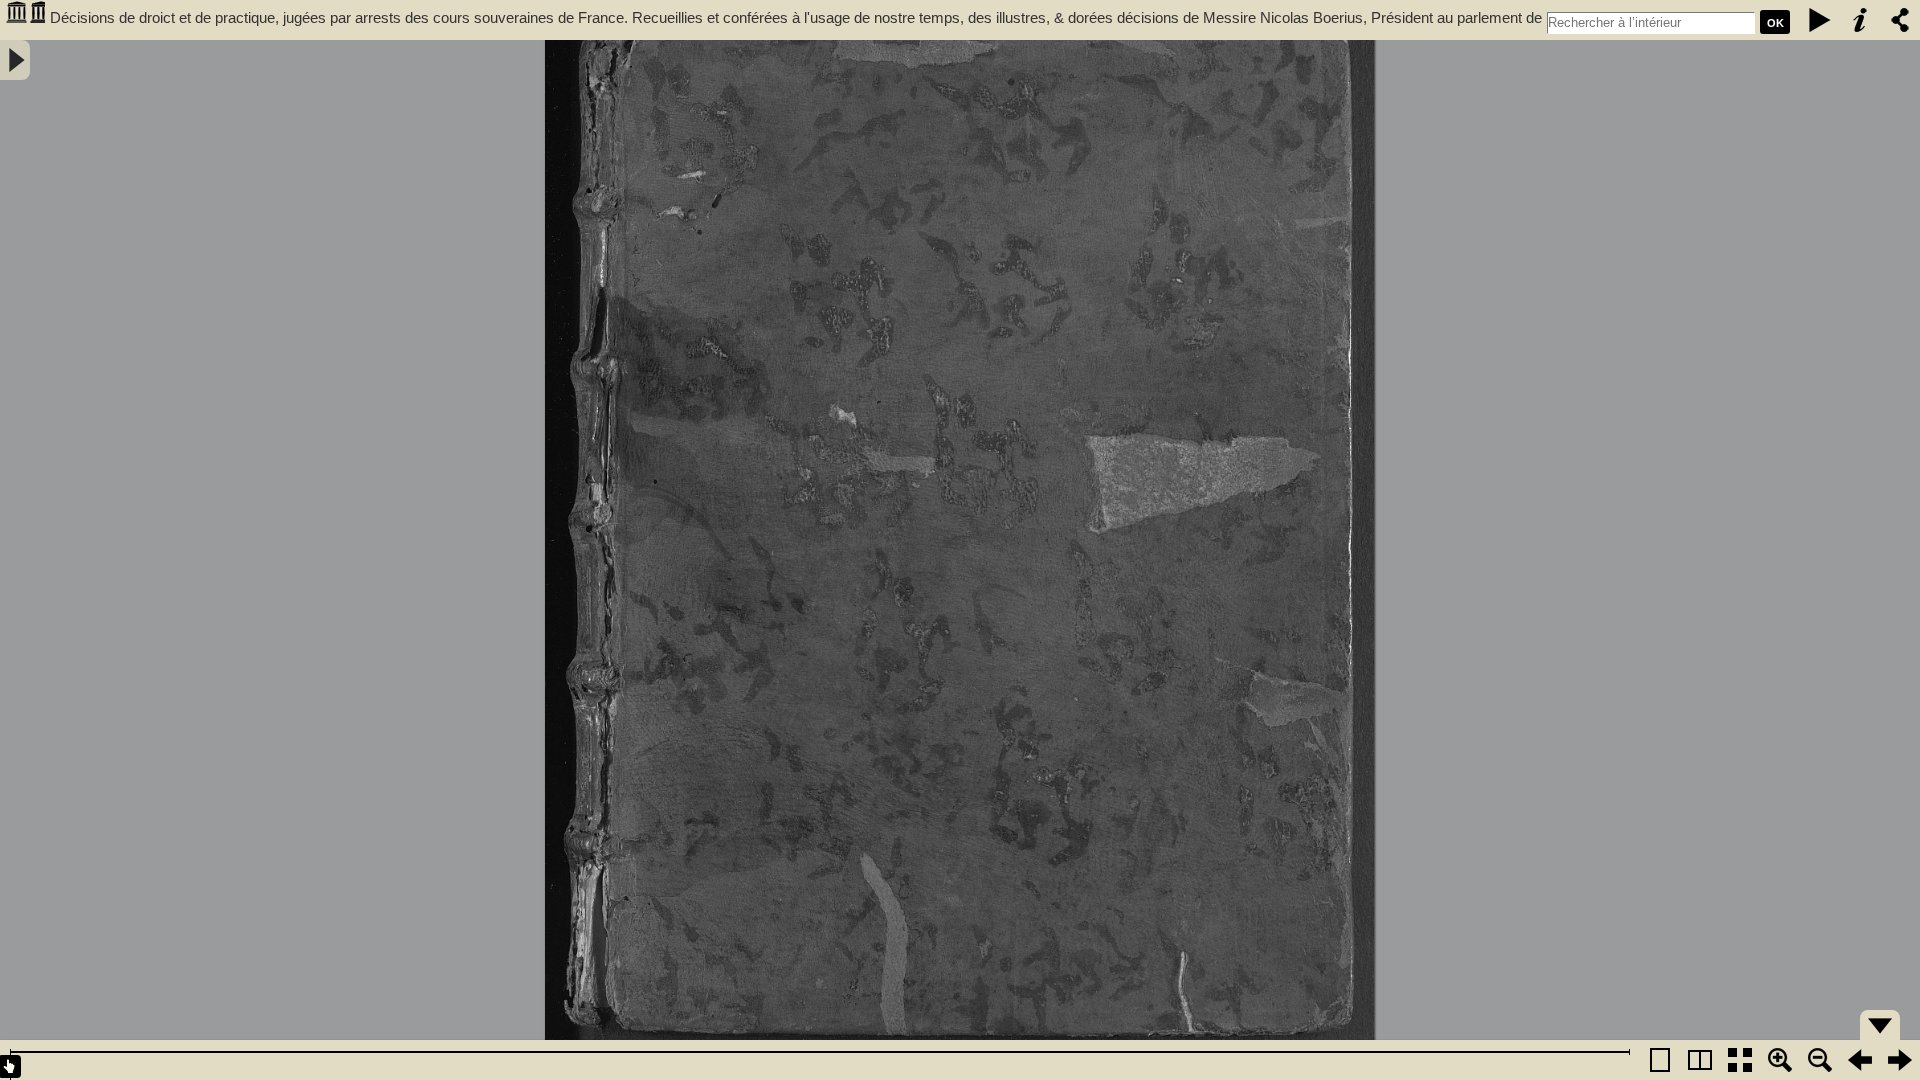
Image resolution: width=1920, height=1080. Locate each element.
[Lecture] (1820, 20)
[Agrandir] (1780, 1060)
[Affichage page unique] (1660, 1060)
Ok (1775, 23)
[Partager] (1900, 20)
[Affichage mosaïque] (1740, 1060)
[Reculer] (1860, 1060)
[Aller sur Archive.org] (25, 20)
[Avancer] (1900, 1060)
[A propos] (1860, 20)
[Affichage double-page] (1700, 1060)
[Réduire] (1820, 1060)
